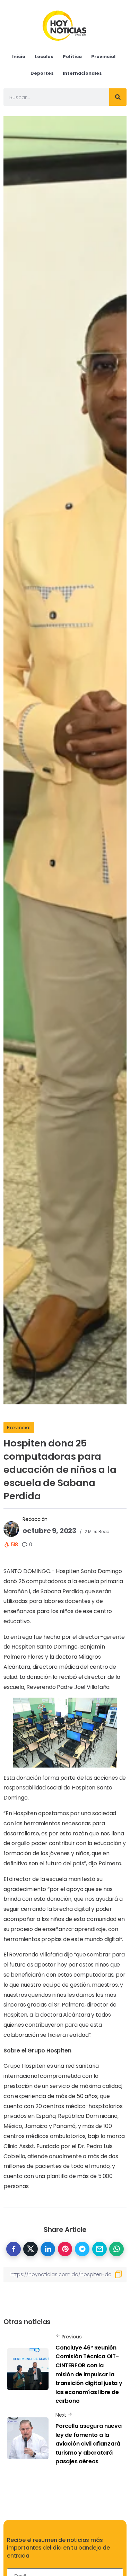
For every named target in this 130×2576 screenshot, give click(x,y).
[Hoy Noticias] (65, 25)
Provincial (19, 1427)
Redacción (35, 1519)
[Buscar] (118, 97)
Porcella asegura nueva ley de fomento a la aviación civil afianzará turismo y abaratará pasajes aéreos (89, 2444)
